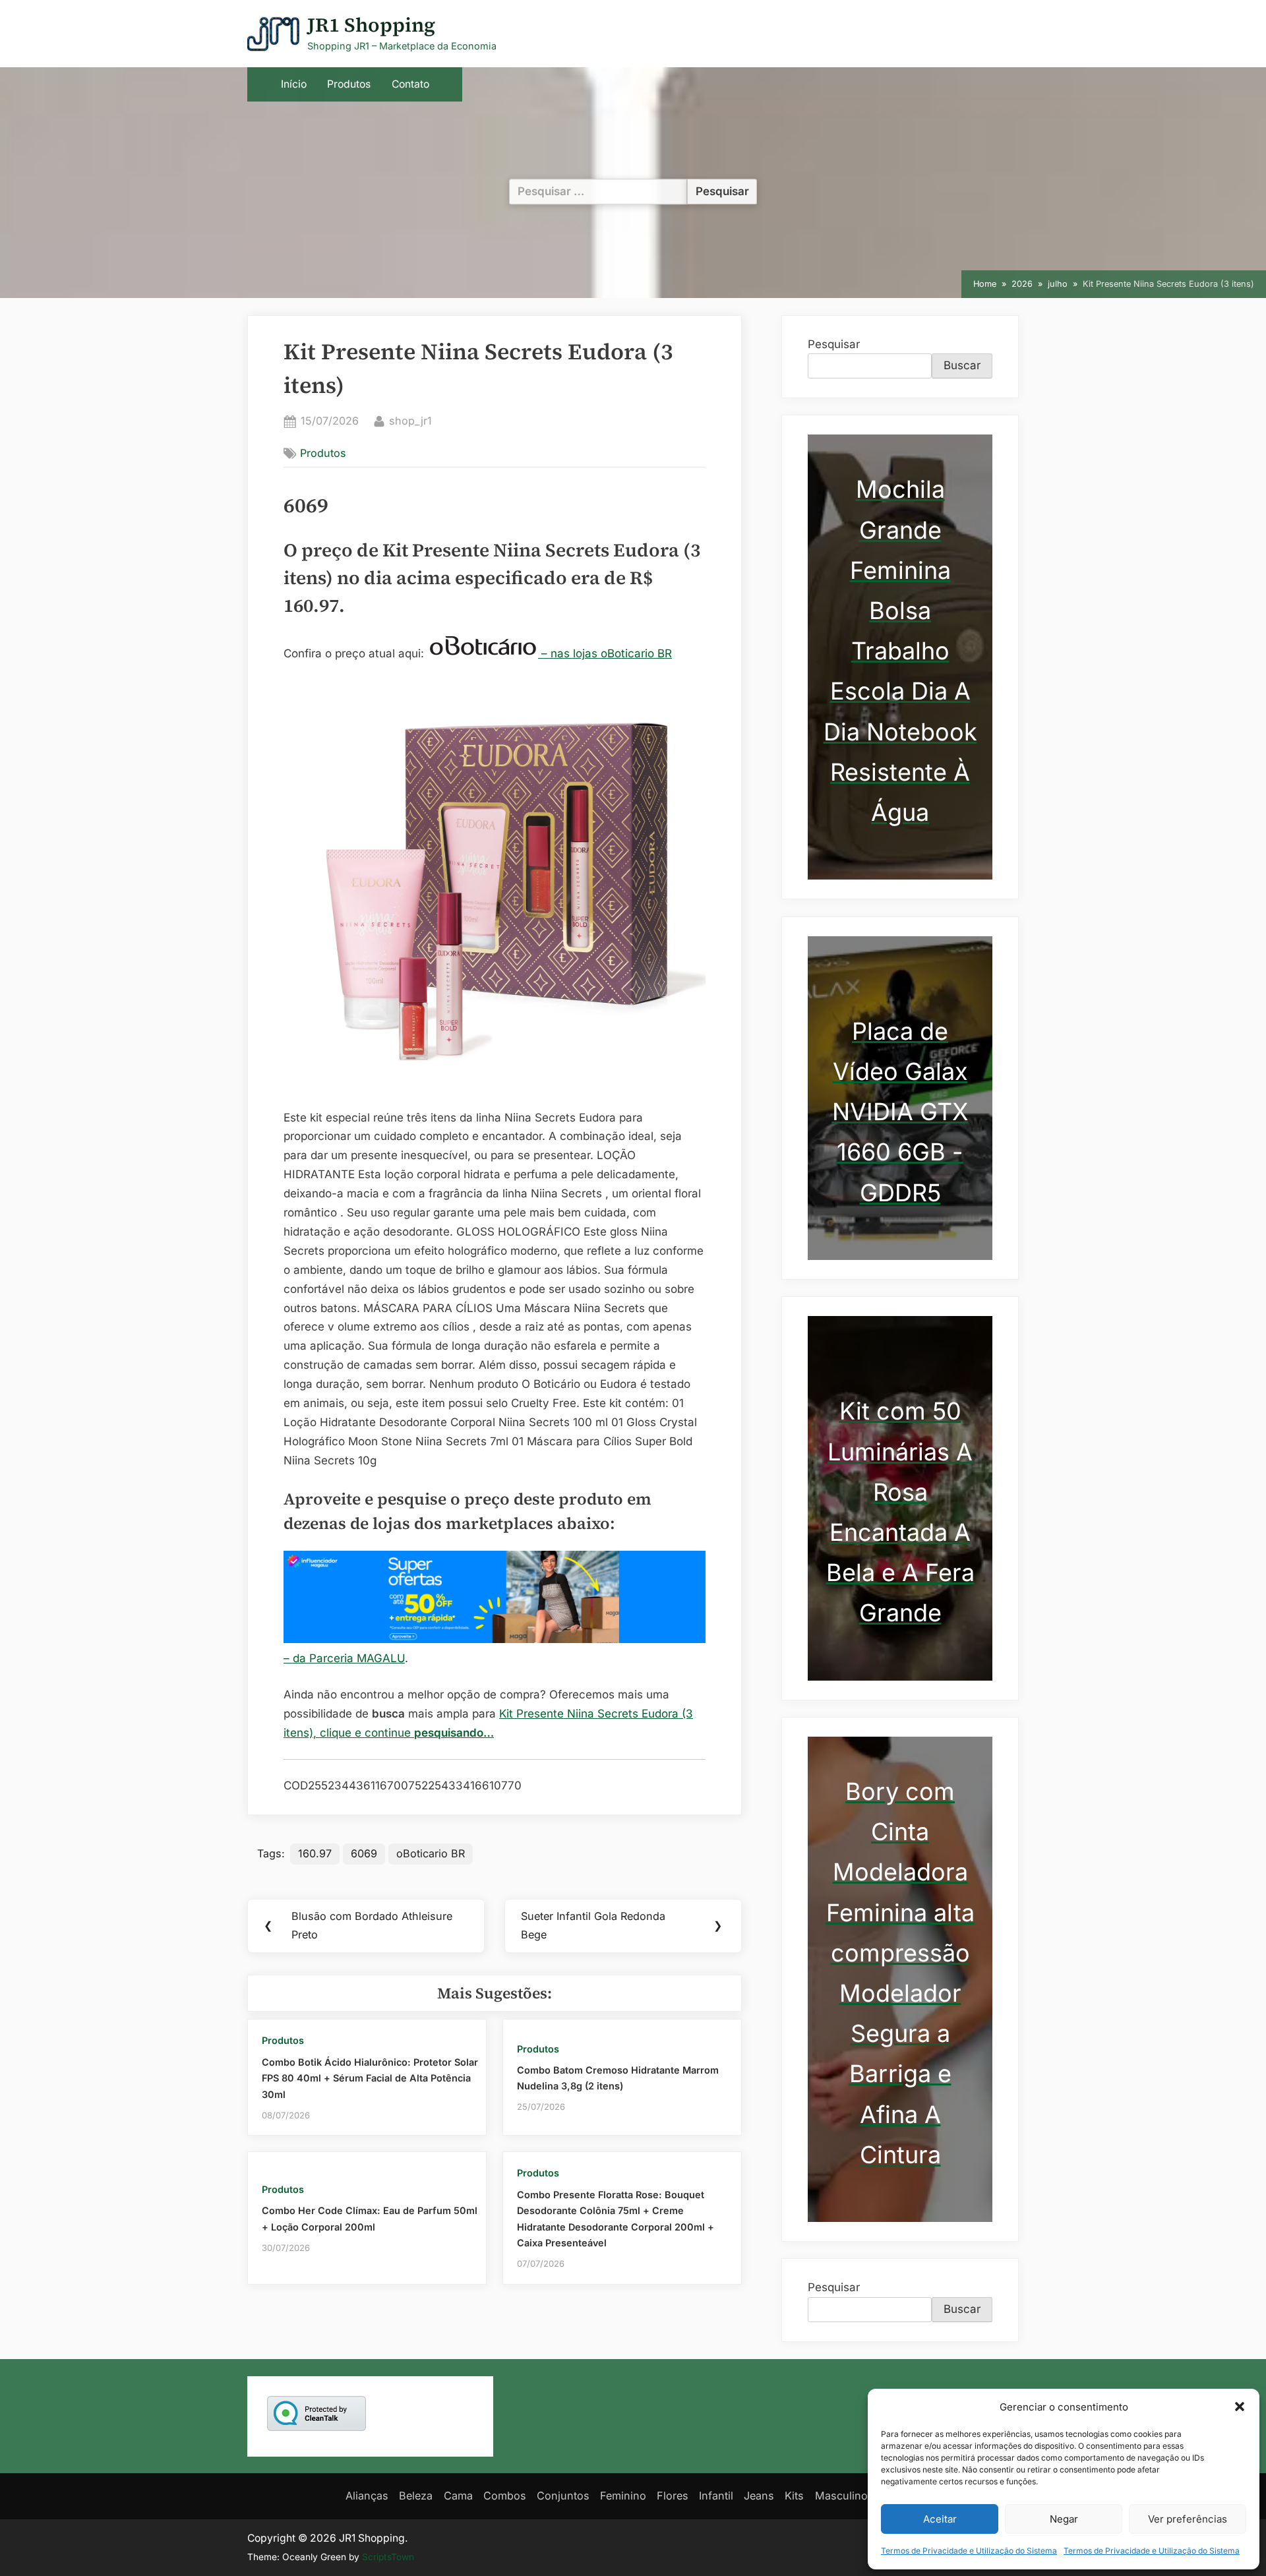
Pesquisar (834, 344)
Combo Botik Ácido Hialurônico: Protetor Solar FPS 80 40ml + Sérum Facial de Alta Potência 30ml (370, 2078)
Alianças (367, 2496)
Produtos (349, 84)
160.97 (315, 1853)
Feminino (623, 2496)
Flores (673, 2496)
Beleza (416, 2496)
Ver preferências (1188, 2519)
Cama (458, 2496)
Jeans (759, 2496)
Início (294, 84)
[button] (1240, 2407)
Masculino (841, 2496)
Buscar (962, 365)
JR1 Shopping (371, 25)
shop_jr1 (410, 420)
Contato (410, 84)
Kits (794, 2496)
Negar (1064, 2519)
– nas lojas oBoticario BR (605, 653)
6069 (364, 1853)
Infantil (716, 2496)
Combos (505, 2496)
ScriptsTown (388, 2557)
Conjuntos (563, 2496)
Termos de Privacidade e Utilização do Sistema (969, 2551)
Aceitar (940, 2519)
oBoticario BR (431, 1853)
